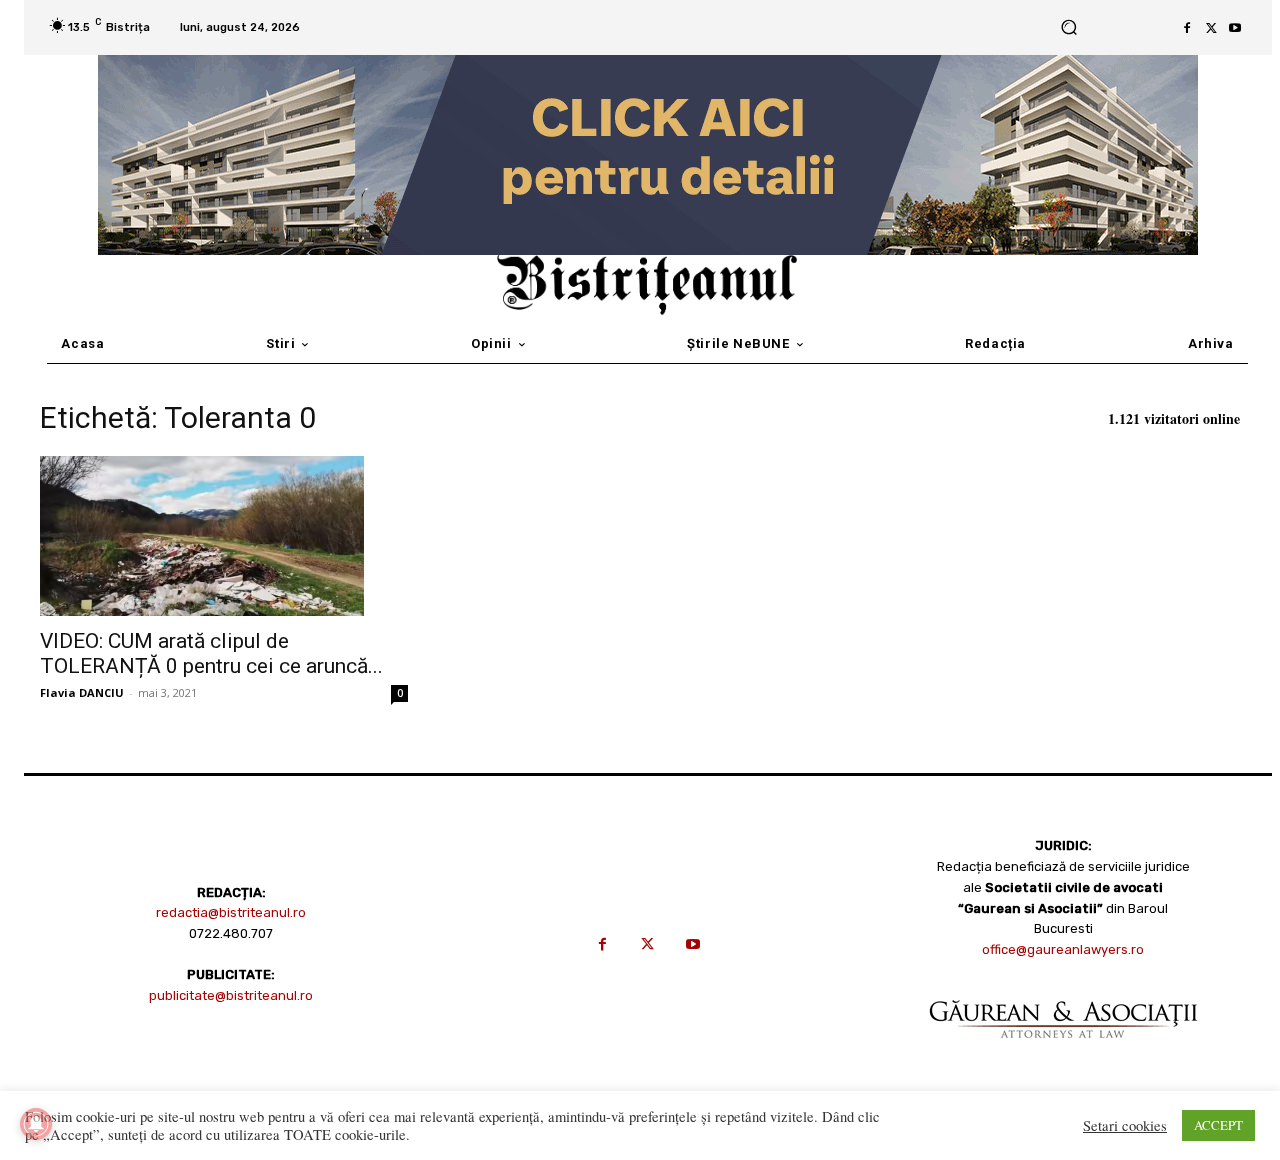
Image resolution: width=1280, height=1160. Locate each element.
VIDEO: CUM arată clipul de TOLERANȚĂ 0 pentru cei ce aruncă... (211, 653)
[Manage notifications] (36, 1124)
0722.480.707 (231, 933)
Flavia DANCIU (82, 692)
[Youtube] (1235, 28)
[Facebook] (1187, 28)
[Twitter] (1211, 28)
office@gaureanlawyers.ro (1063, 949)
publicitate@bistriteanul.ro (231, 995)
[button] (1069, 27)
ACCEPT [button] (1218, 1125)
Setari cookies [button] (1125, 1126)
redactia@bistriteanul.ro (231, 912)
